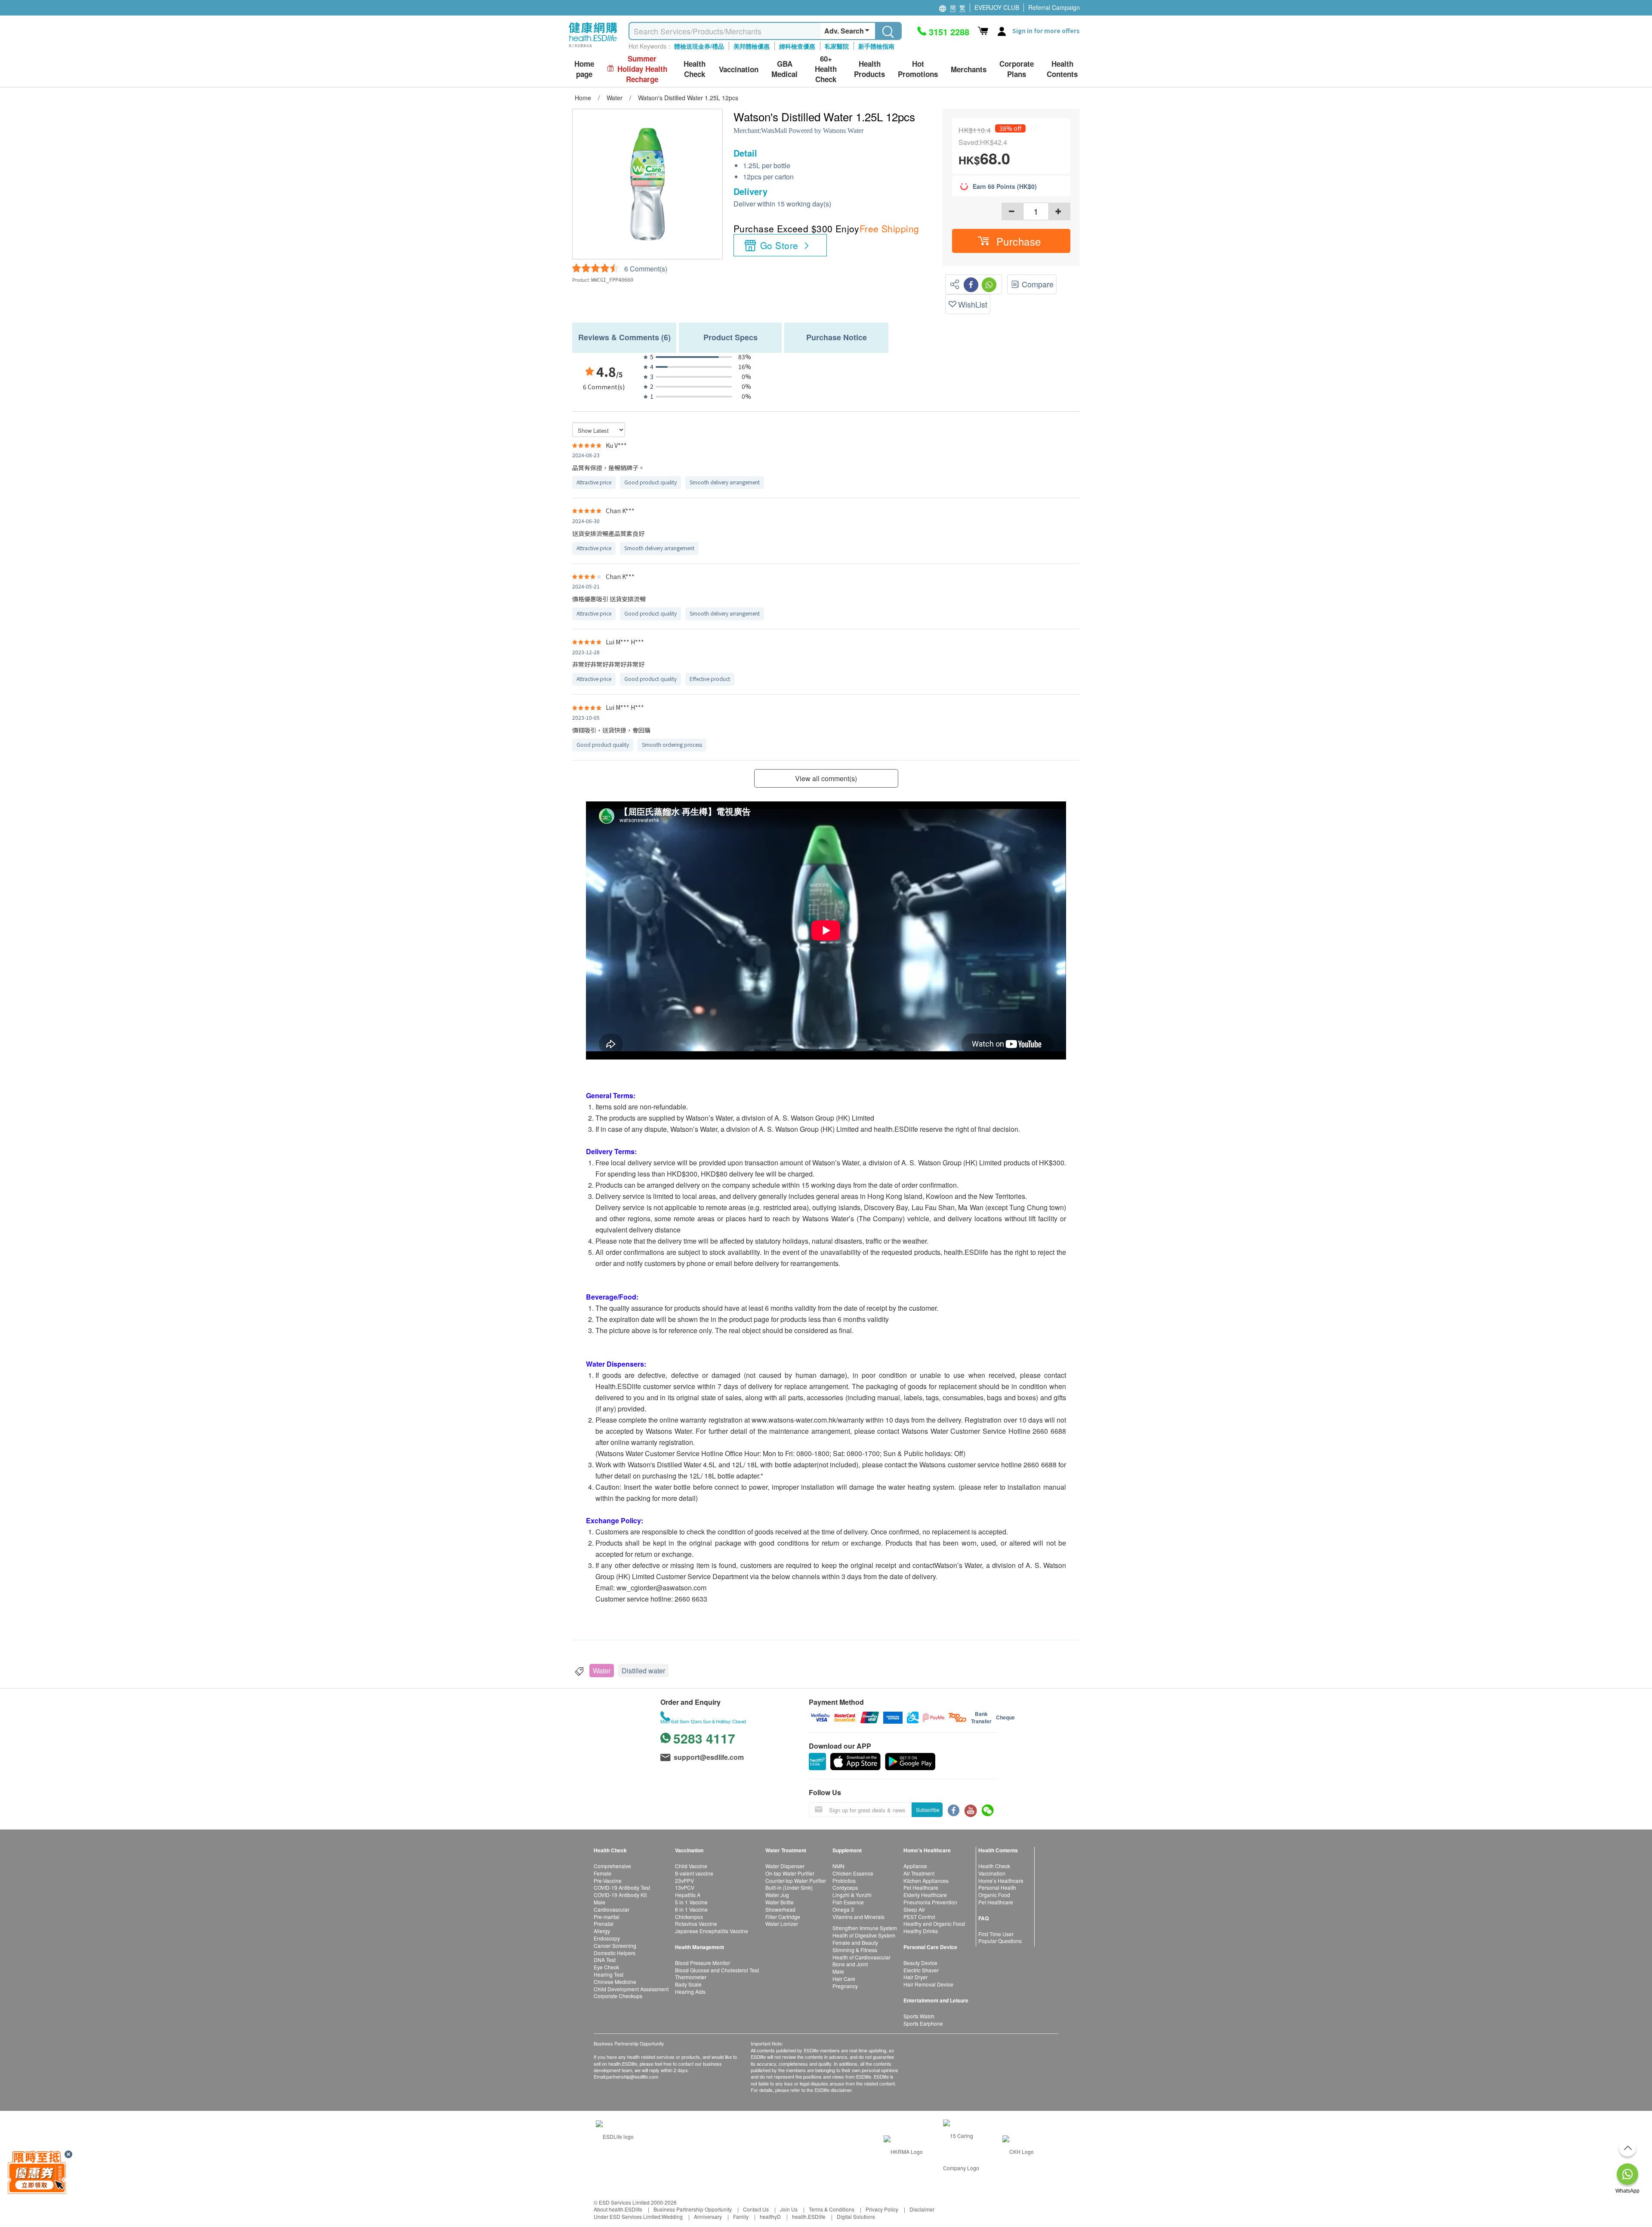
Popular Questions (1000, 1941)
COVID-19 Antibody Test (622, 1887)
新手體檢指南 (876, 46)
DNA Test (605, 1960)
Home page (584, 69)
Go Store (779, 245)
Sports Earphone (923, 2023)
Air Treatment (919, 1873)
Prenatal (604, 1924)
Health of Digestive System (864, 1935)
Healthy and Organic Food (934, 1924)
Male (599, 1902)
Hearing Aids (690, 1991)
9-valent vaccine (694, 1873)
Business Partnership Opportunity (693, 2209)
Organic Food (994, 1895)
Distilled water (643, 1671)
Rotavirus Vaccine (696, 1924)
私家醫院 (837, 46)
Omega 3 (843, 1909)
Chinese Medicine (615, 1982)
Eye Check (606, 1967)
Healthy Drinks (921, 1931)
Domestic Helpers (615, 1953)
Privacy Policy (882, 2209)
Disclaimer (922, 2209)
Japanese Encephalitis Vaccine (712, 1931)
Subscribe (928, 1810)
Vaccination (992, 1873)
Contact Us (756, 2209)
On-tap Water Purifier (790, 1873)
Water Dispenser (785, 1866)
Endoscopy (607, 1938)
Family (741, 2216)
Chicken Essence (853, 1873)
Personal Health (997, 1887)
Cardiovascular (612, 1909)
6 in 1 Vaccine (691, 1909)
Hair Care (844, 1979)
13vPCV (685, 1887)
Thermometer (691, 1977)
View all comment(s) (826, 778)
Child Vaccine (691, 1866)
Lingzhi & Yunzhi (852, 1895)
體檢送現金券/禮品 (699, 46)
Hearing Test (609, 1974)
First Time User (996, 1934)
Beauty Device (920, 1963)
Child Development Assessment (631, 1989)
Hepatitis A (688, 1895)
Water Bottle (780, 1902)
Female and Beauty (855, 1942)
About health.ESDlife (618, 2209)
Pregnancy (845, 1986)
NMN (838, 1866)
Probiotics (844, 1880)
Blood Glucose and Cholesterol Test (717, 1970)
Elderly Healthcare (925, 1895)
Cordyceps (845, 1887)
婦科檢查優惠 (797, 46)
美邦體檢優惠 (752, 46)
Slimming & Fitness (855, 1950)
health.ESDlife (809, 2216)
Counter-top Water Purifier (796, 1880)
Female (603, 1873)
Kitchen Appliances (926, 1880)
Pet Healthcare (921, 1887)
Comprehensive (612, 1866)
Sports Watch (919, 2016)
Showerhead (780, 1909)
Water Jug (777, 1895)
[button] (1011, 241)
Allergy (602, 1931)
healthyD (770, 2216)
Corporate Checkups (618, 1996)
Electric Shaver (921, 1970)
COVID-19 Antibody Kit (620, 1895)
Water (602, 1671)
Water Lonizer (782, 1924)
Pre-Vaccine (608, 1880)
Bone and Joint (850, 1964)
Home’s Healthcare (1001, 1880)
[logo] (593, 48)
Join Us (789, 2209)
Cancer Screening (615, 1945)
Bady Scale (688, 1984)
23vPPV (684, 1880)
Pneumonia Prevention (930, 1902)
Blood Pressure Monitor (703, 1963)
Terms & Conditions (832, 2209)
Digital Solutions (856, 2216)
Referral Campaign (1054, 7)
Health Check (994, 1866)
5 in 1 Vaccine (691, 1902)
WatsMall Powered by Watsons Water (812, 131)
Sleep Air (914, 1909)
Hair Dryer (915, 1977)
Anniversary (708, 2216)
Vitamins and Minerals (858, 1917)
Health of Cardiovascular (861, 1957)
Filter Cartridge (783, 1917)
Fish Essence (848, 1902)
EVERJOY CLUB (997, 7)
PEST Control (919, 1917)
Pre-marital (607, 1917)
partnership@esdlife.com (632, 2076)
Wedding (672, 2216)
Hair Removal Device (928, 1984)
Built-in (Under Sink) (789, 1887)
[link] (615, 2136)
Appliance (915, 1866)
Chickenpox (689, 1917)
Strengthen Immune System (865, 1928)
